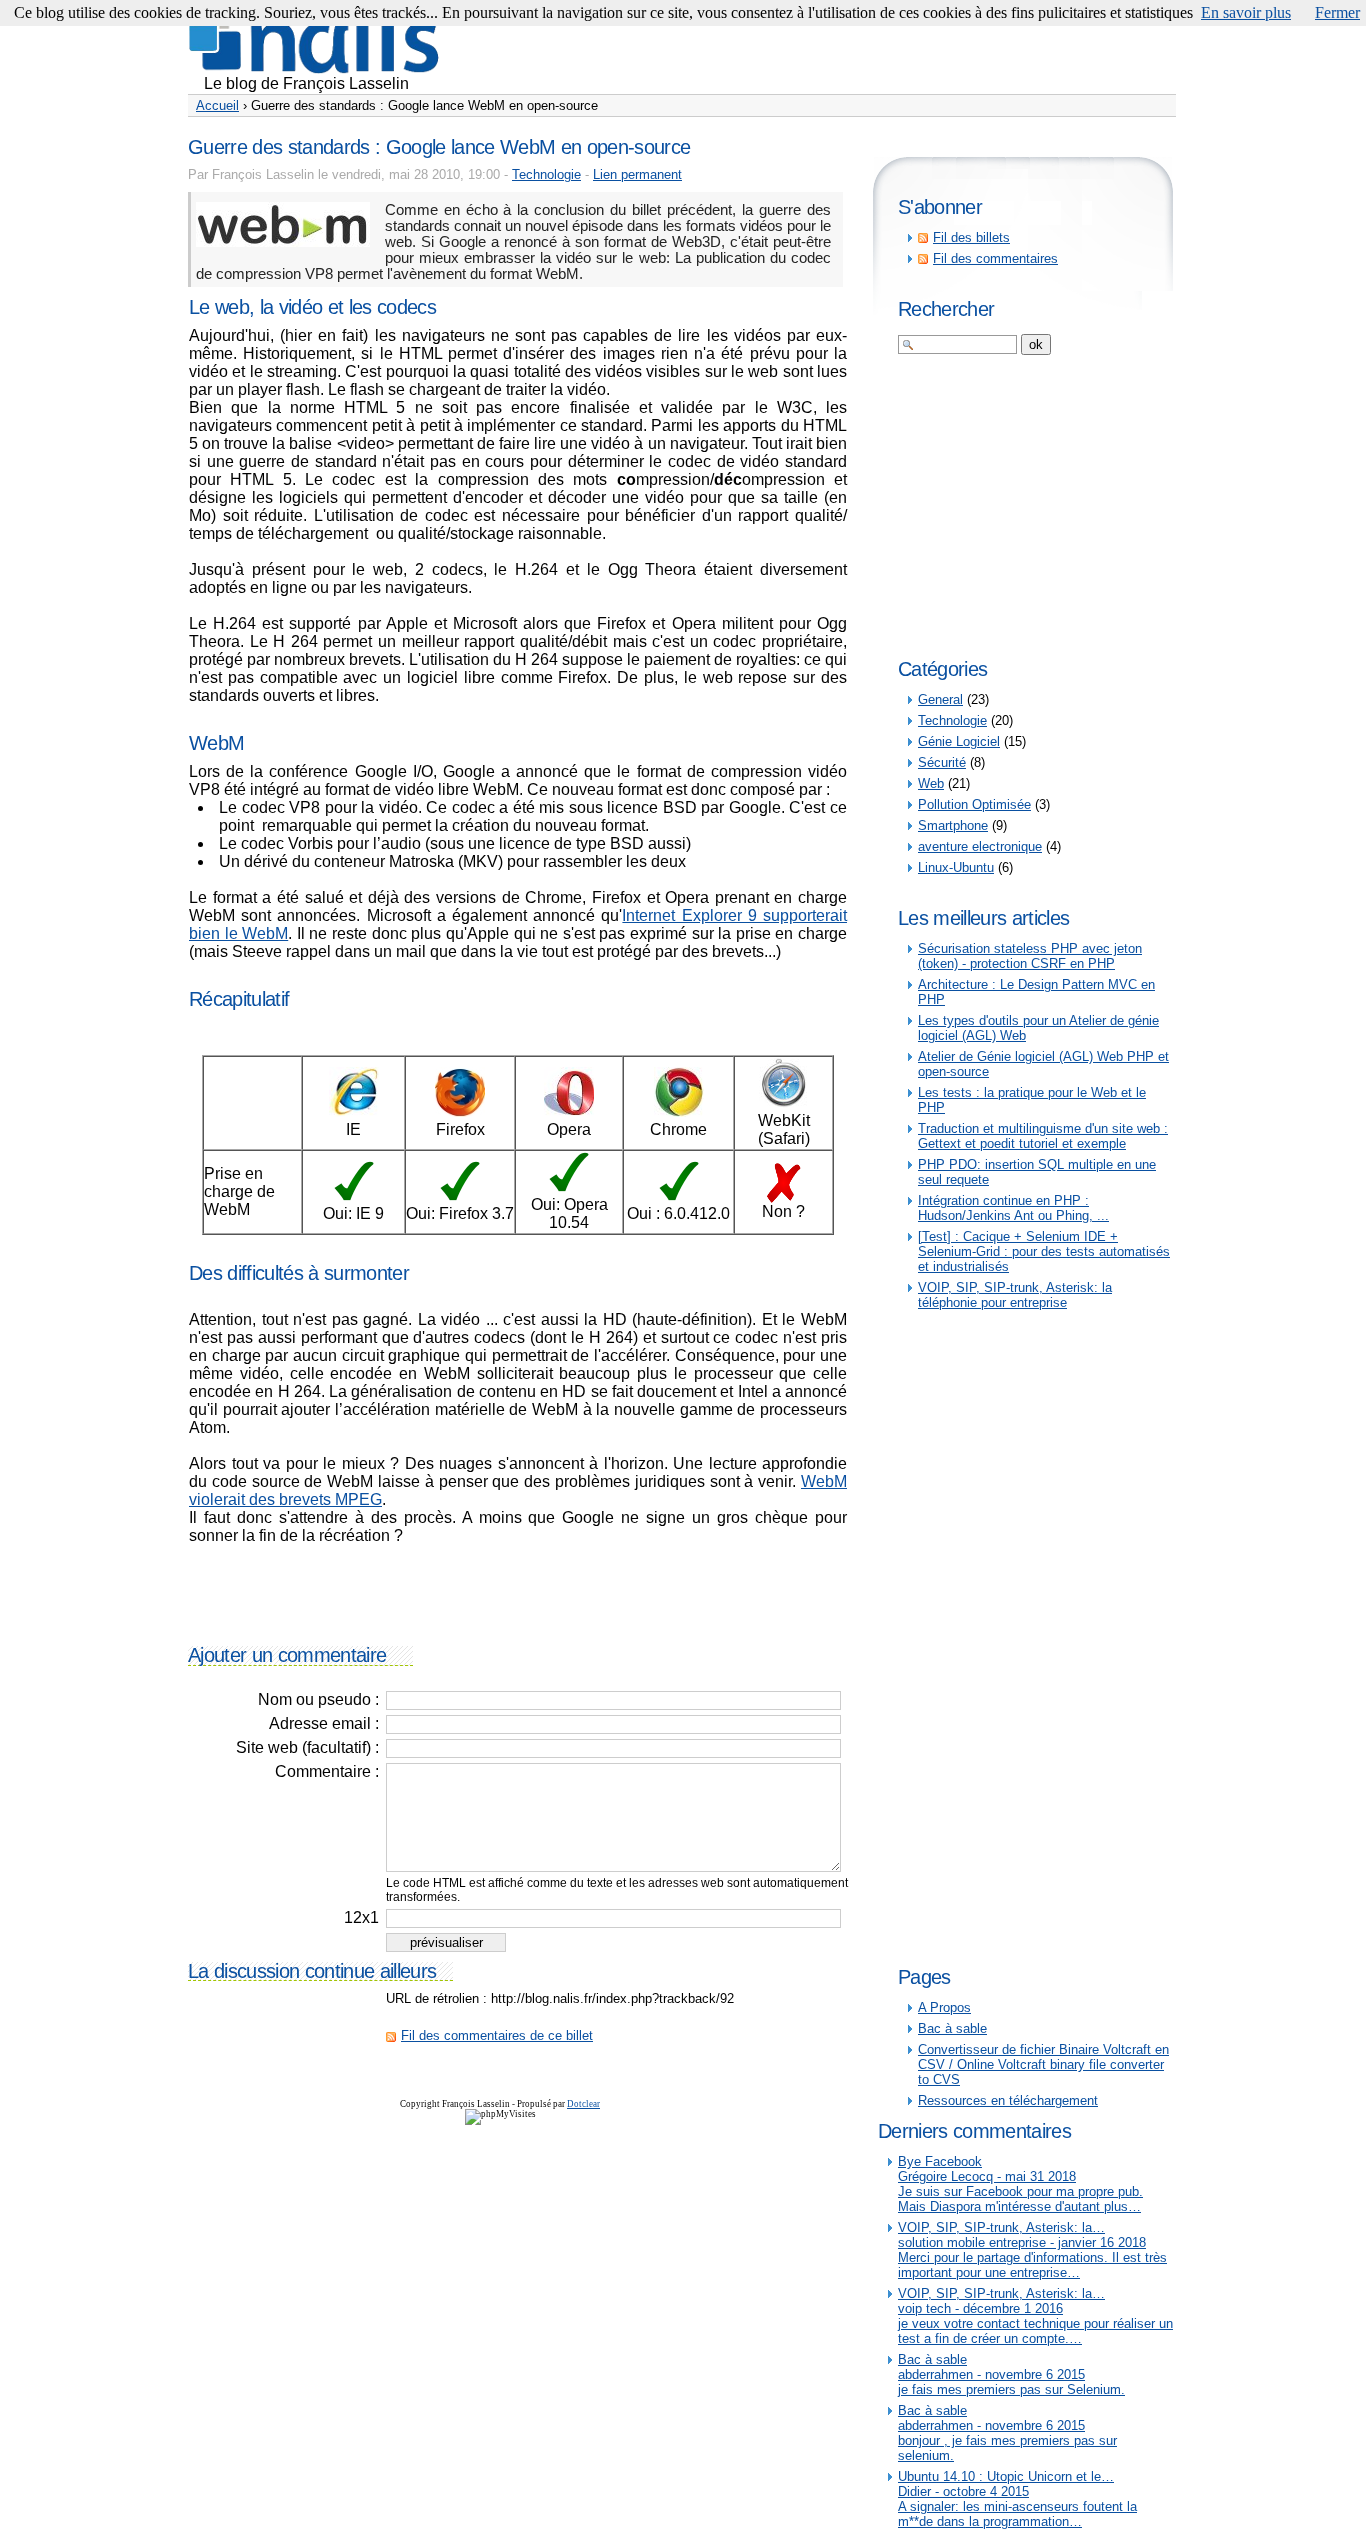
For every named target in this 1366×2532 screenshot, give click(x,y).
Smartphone (953, 825)
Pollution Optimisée (974, 804)
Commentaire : (327, 1771)
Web (931, 783)
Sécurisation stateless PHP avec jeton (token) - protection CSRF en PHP (1030, 956)
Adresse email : (324, 1723)
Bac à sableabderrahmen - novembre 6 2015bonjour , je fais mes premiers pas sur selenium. (1007, 2433)
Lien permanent (637, 174)
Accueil (217, 105)
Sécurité (942, 762)
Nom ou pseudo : (318, 1699)
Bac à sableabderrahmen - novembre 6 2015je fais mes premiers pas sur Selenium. (1011, 2374)
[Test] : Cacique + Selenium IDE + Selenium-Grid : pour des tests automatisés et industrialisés (1044, 1251)
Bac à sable (952, 2028)
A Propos (944, 2007)
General (940, 699)
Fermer (1337, 12)
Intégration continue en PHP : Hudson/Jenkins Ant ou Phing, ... (1013, 1208)
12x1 (361, 1917)
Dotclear (583, 2104)
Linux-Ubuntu (956, 867)
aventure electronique (980, 846)
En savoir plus (1246, 12)
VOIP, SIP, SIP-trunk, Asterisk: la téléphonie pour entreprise (1015, 1295)
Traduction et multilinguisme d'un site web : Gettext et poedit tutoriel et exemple (1043, 1136)
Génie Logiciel (959, 741)
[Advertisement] (812, 45)
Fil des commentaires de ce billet (497, 2035)
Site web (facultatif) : (307, 1747)
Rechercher (946, 309)
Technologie (546, 174)
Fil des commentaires (995, 258)
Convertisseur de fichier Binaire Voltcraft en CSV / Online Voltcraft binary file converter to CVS (1043, 2064)
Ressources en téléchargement (1008, 2100)
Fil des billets (971, 237)
